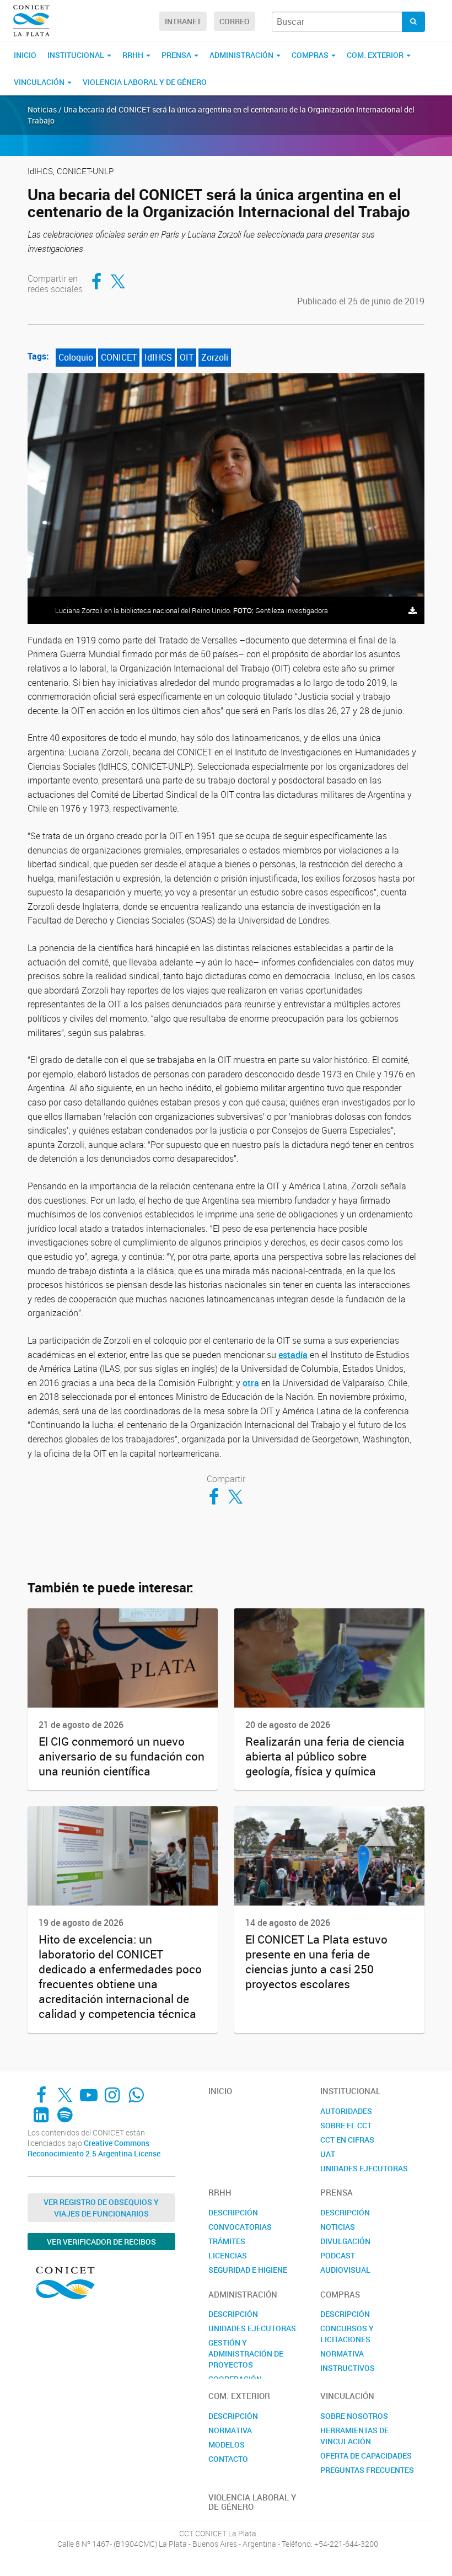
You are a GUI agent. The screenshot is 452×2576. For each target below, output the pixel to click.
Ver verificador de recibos (101, 2242)
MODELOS (227, 2444)
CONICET (119, 357)
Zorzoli (215, 357)
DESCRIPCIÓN (233, 2212)
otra (251, 1383)
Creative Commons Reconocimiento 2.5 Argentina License (94, 2148)
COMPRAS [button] (311, 55)
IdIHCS (158, 357)
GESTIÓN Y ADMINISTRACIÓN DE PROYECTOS (246, 2354)
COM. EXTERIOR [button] (376, 55)
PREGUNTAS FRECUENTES (367, 2470)
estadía (293, 1355)
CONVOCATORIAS (240, 2227)
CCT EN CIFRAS (347, 2140)
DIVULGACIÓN (345, 2241)
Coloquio (76, 357)
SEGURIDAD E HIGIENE (248, 2270)
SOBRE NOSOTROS (354, 2416)
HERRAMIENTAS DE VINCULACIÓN (354, 2436)
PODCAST (338, 2255)
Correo (235, 21)
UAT (328, 2154)
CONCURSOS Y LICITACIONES (347, 2334)
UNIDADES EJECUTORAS (364, 2168)
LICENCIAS (228, 2255)
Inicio (25, 55)
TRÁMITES (227, 2241)
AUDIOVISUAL (345, 2270)
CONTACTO (228, 2459)
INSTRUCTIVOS (348, 2368)
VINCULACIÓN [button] (40, 82)
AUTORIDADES (346, 2111)
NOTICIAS (338, 2227)
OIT (187, 357)
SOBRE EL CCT (346, 2125)
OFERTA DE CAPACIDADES (366, 2456)
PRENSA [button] (177, 55)
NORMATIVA (342, 2354)
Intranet (183, 21)
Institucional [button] (77, 55)
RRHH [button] (134, 55)
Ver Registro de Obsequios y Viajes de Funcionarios (101, 2208)
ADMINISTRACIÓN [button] (242, 55)
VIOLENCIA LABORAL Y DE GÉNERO (145, 82)
